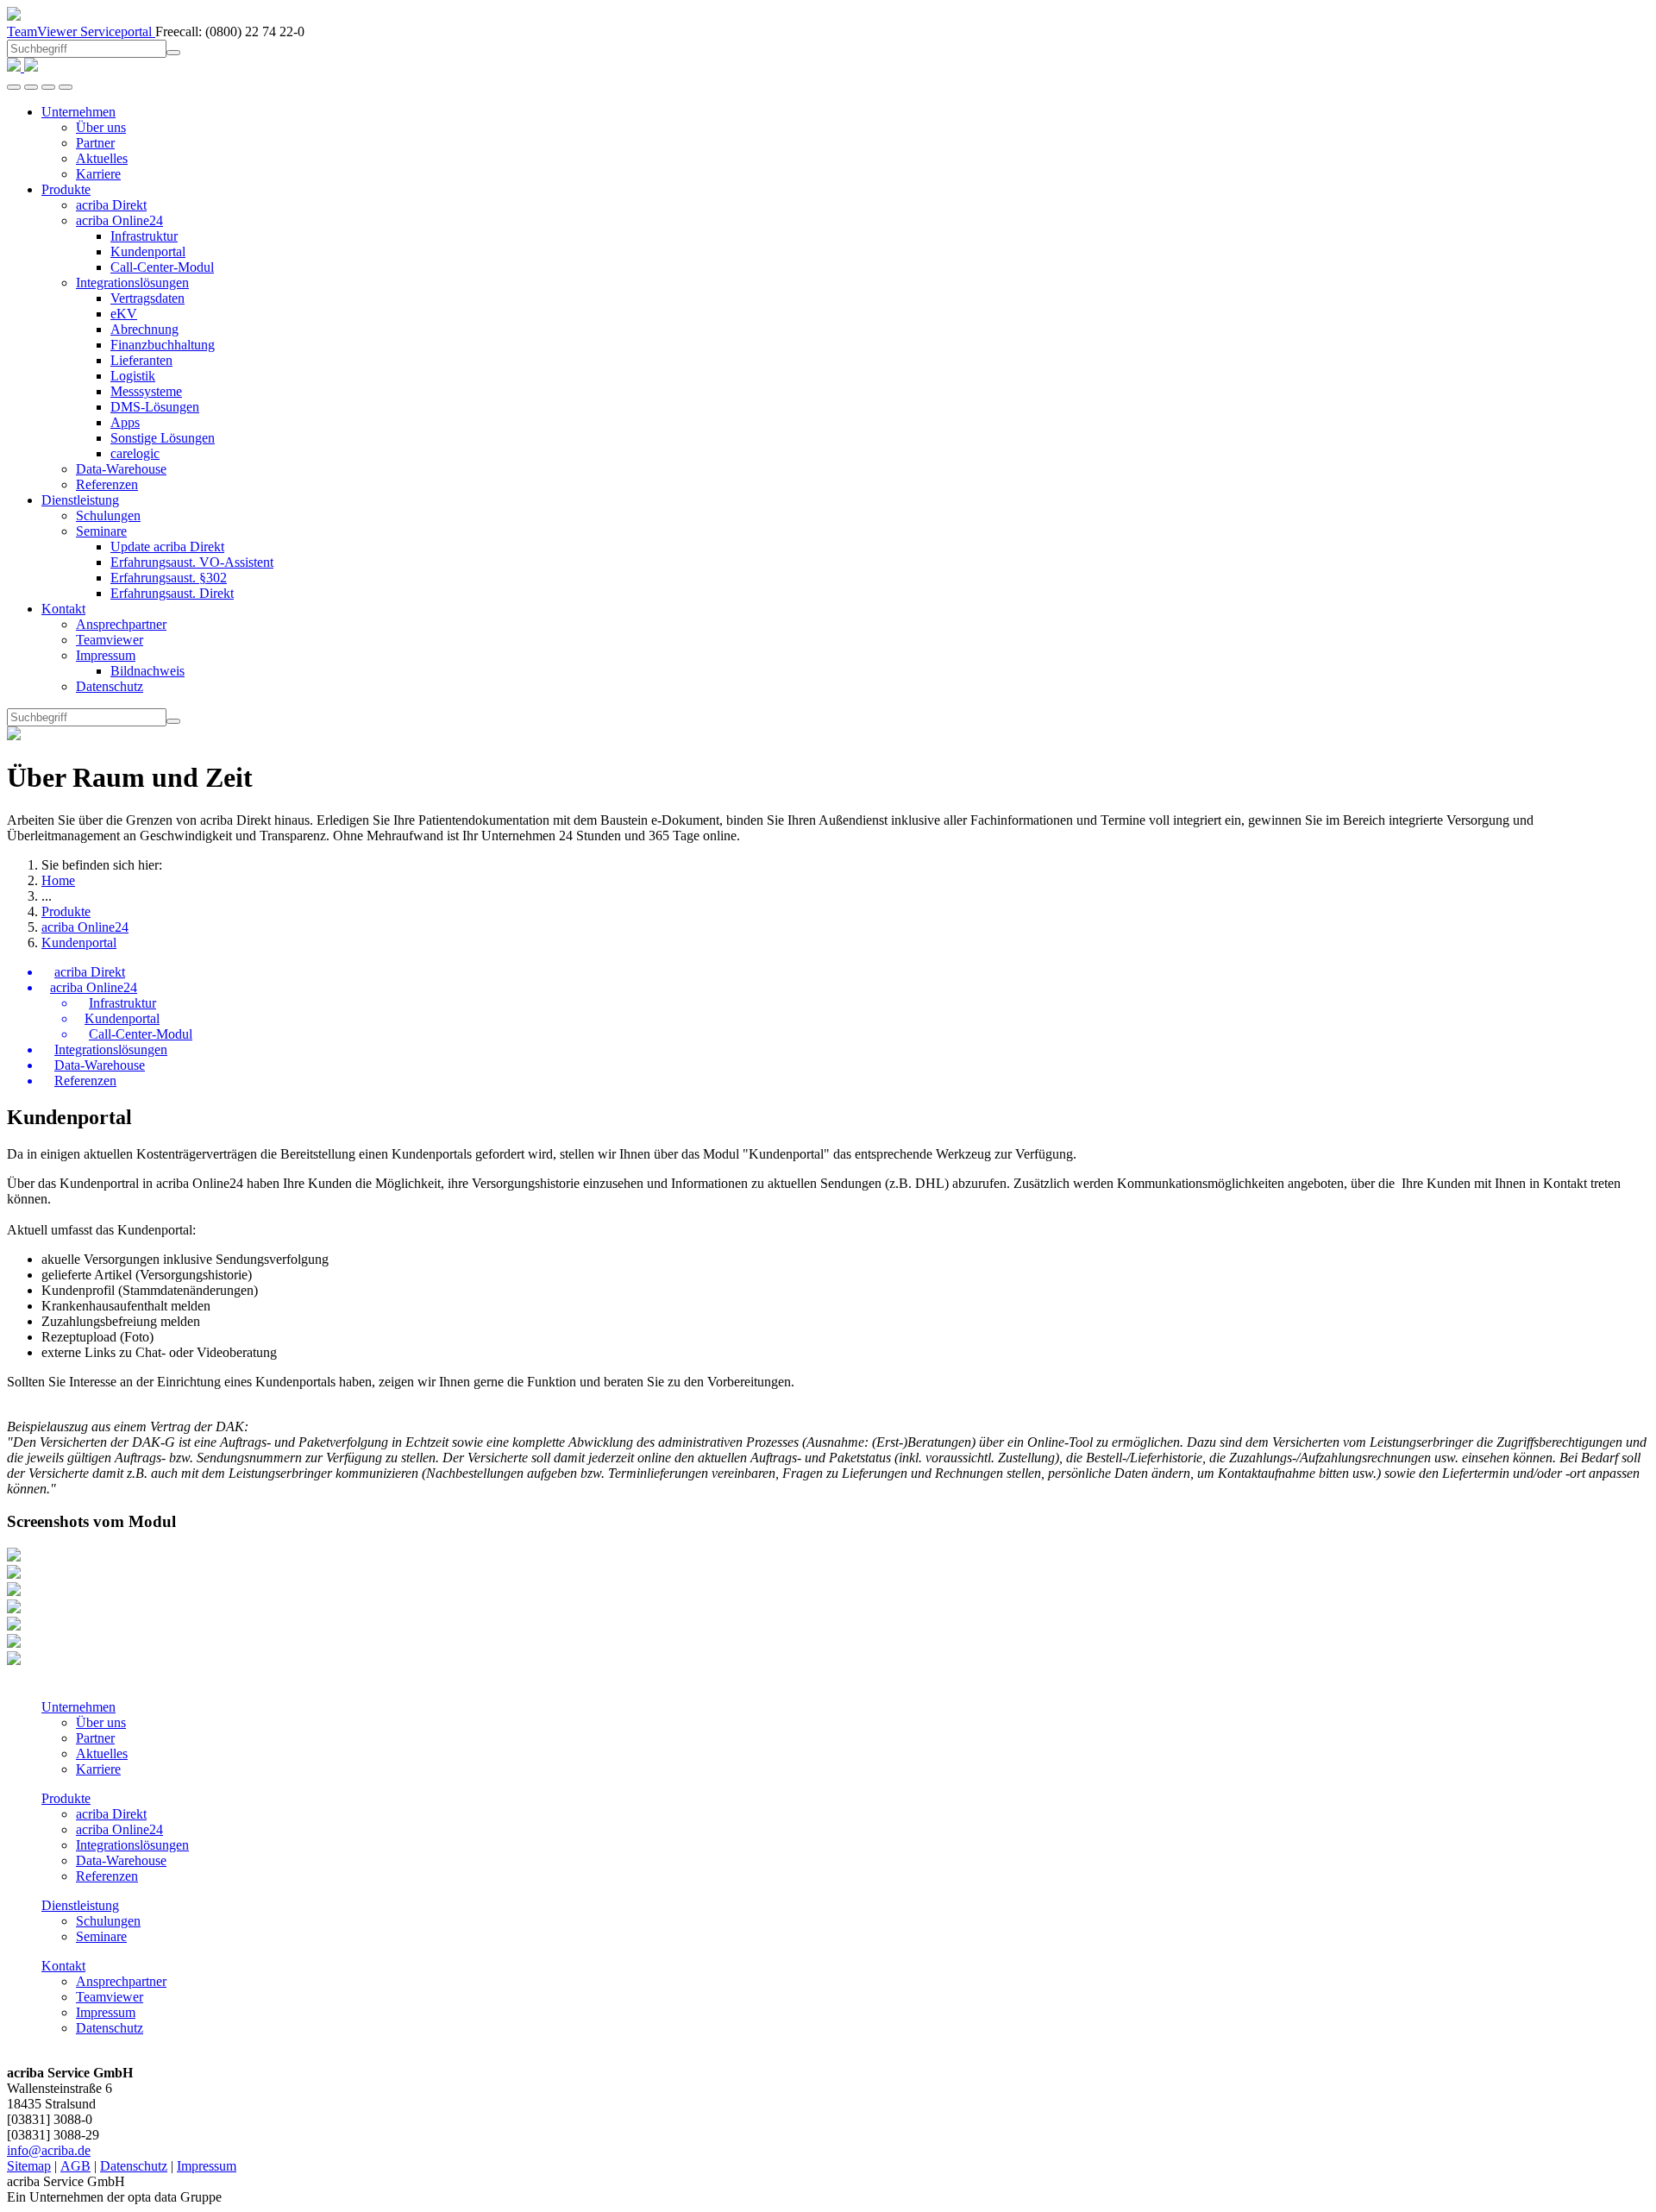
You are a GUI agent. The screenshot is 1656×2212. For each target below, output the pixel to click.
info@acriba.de (49, 2150)
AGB (75, 2166)
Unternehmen (78, 1707)
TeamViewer (44, 31)
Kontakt (63, 1966)
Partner (95, 1738)
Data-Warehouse (121, 1860)
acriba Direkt (111, 1814)
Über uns (101, 1722)
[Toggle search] (48, 87)
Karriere (98, 1769)
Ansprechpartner (121, 1981)
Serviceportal (118, 31)
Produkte (66, 911)
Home (58, 880)
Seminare (101, 1936)
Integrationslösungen (132, 1845)
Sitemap (29, 2166)
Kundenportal (79, 943)
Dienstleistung (80, 1905)
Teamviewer (110, 1997)
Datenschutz (110, 2028)
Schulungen (108, 1921)
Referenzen (107, 1876)
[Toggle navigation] (66, 87)
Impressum (106, 2012)
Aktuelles (102, 1753)
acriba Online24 (85, 927)
